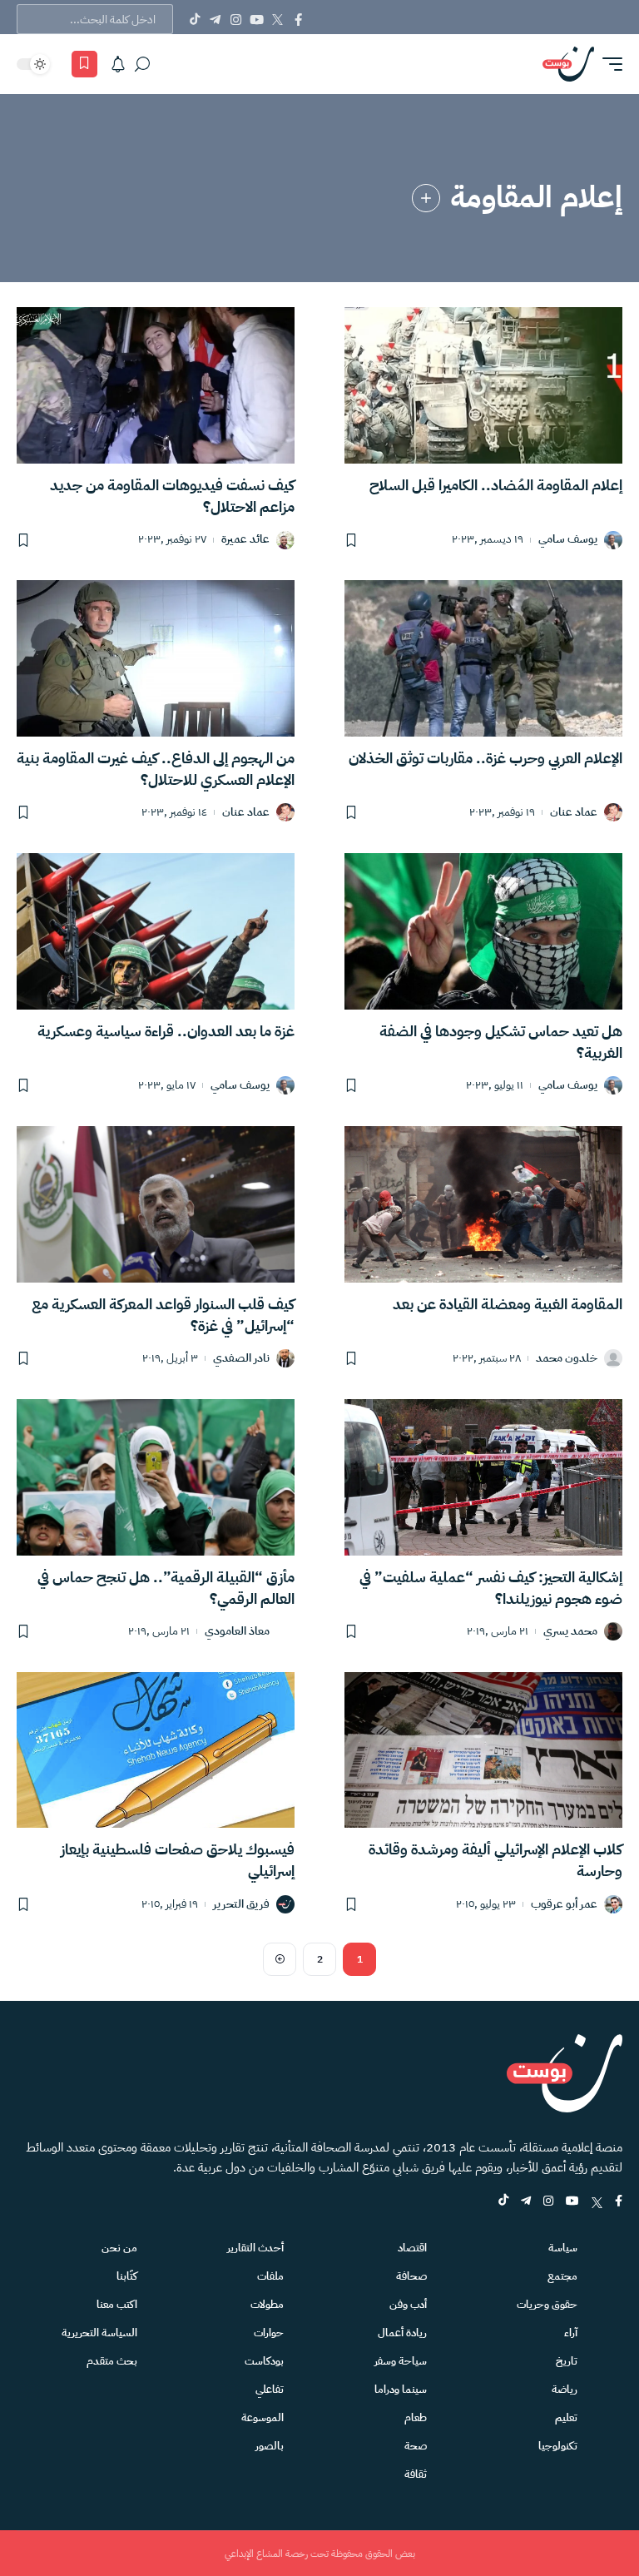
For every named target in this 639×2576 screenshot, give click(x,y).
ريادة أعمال (402, 2333)
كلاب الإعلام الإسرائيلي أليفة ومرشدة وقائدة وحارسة (495, 1860)
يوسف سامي (568, 540)
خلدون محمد (567, 1359)
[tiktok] (503, 2202)
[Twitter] (277, 19)
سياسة (563, 2248)
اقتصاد (412, 2248)
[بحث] (142, 64)
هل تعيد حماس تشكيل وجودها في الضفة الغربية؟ (501, 1042)
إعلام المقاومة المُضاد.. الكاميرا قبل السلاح (496, 485)
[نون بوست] (568, 64)
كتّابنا (127, 2276)
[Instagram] (236, 19)
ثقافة (416, 2474)
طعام (416, 2417)
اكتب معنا (117, 2304)
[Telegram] (215, 19)
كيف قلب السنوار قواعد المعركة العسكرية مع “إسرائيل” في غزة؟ (163, 1315)
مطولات (267, 2304)
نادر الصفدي (241, 1359)
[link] (426, 198)
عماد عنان (574, 813)
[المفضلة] (84, 64)
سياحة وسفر (401, 2361)
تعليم (566, 2417)
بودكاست (264, 2361)
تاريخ (567, 2361)
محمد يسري (570, 1632)
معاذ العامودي (237, 1632)
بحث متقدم (112, 2361)
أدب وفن (408, 2304)
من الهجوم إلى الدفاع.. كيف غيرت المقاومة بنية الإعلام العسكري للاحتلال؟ (156, 769)
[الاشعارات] (118, 64)
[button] (608, 64)
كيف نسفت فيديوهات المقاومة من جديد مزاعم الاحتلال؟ (172, 496)
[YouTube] (257, 19)
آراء (571, 2333)
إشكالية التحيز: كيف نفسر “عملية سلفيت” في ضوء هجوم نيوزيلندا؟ (491, 1588)
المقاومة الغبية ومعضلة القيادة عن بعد (508, 1304)
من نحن (119, 2248)
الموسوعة (263, 2417)
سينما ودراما (401, 2389)
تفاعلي (270, 2389)
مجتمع (562, 2276)
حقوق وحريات (547, 2304)
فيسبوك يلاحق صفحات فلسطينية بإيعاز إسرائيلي (178, 1860)
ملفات (270, 2276)
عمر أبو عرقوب (564, 1905)
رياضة (565, 2389)
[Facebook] (298, 19)
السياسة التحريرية (99, 2333)
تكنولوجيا (558, 2446)
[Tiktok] (194, 19)
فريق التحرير (241, 1905)
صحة (416, 2446)
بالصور (270, 2446)
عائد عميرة (245, 540)
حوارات (269, 2333)
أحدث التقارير (255, 2248)
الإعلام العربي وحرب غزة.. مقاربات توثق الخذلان (485, 758)
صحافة (411, 2276)
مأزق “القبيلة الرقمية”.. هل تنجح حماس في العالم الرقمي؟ (166, 1588)
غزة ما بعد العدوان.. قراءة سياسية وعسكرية (166, 1031)
